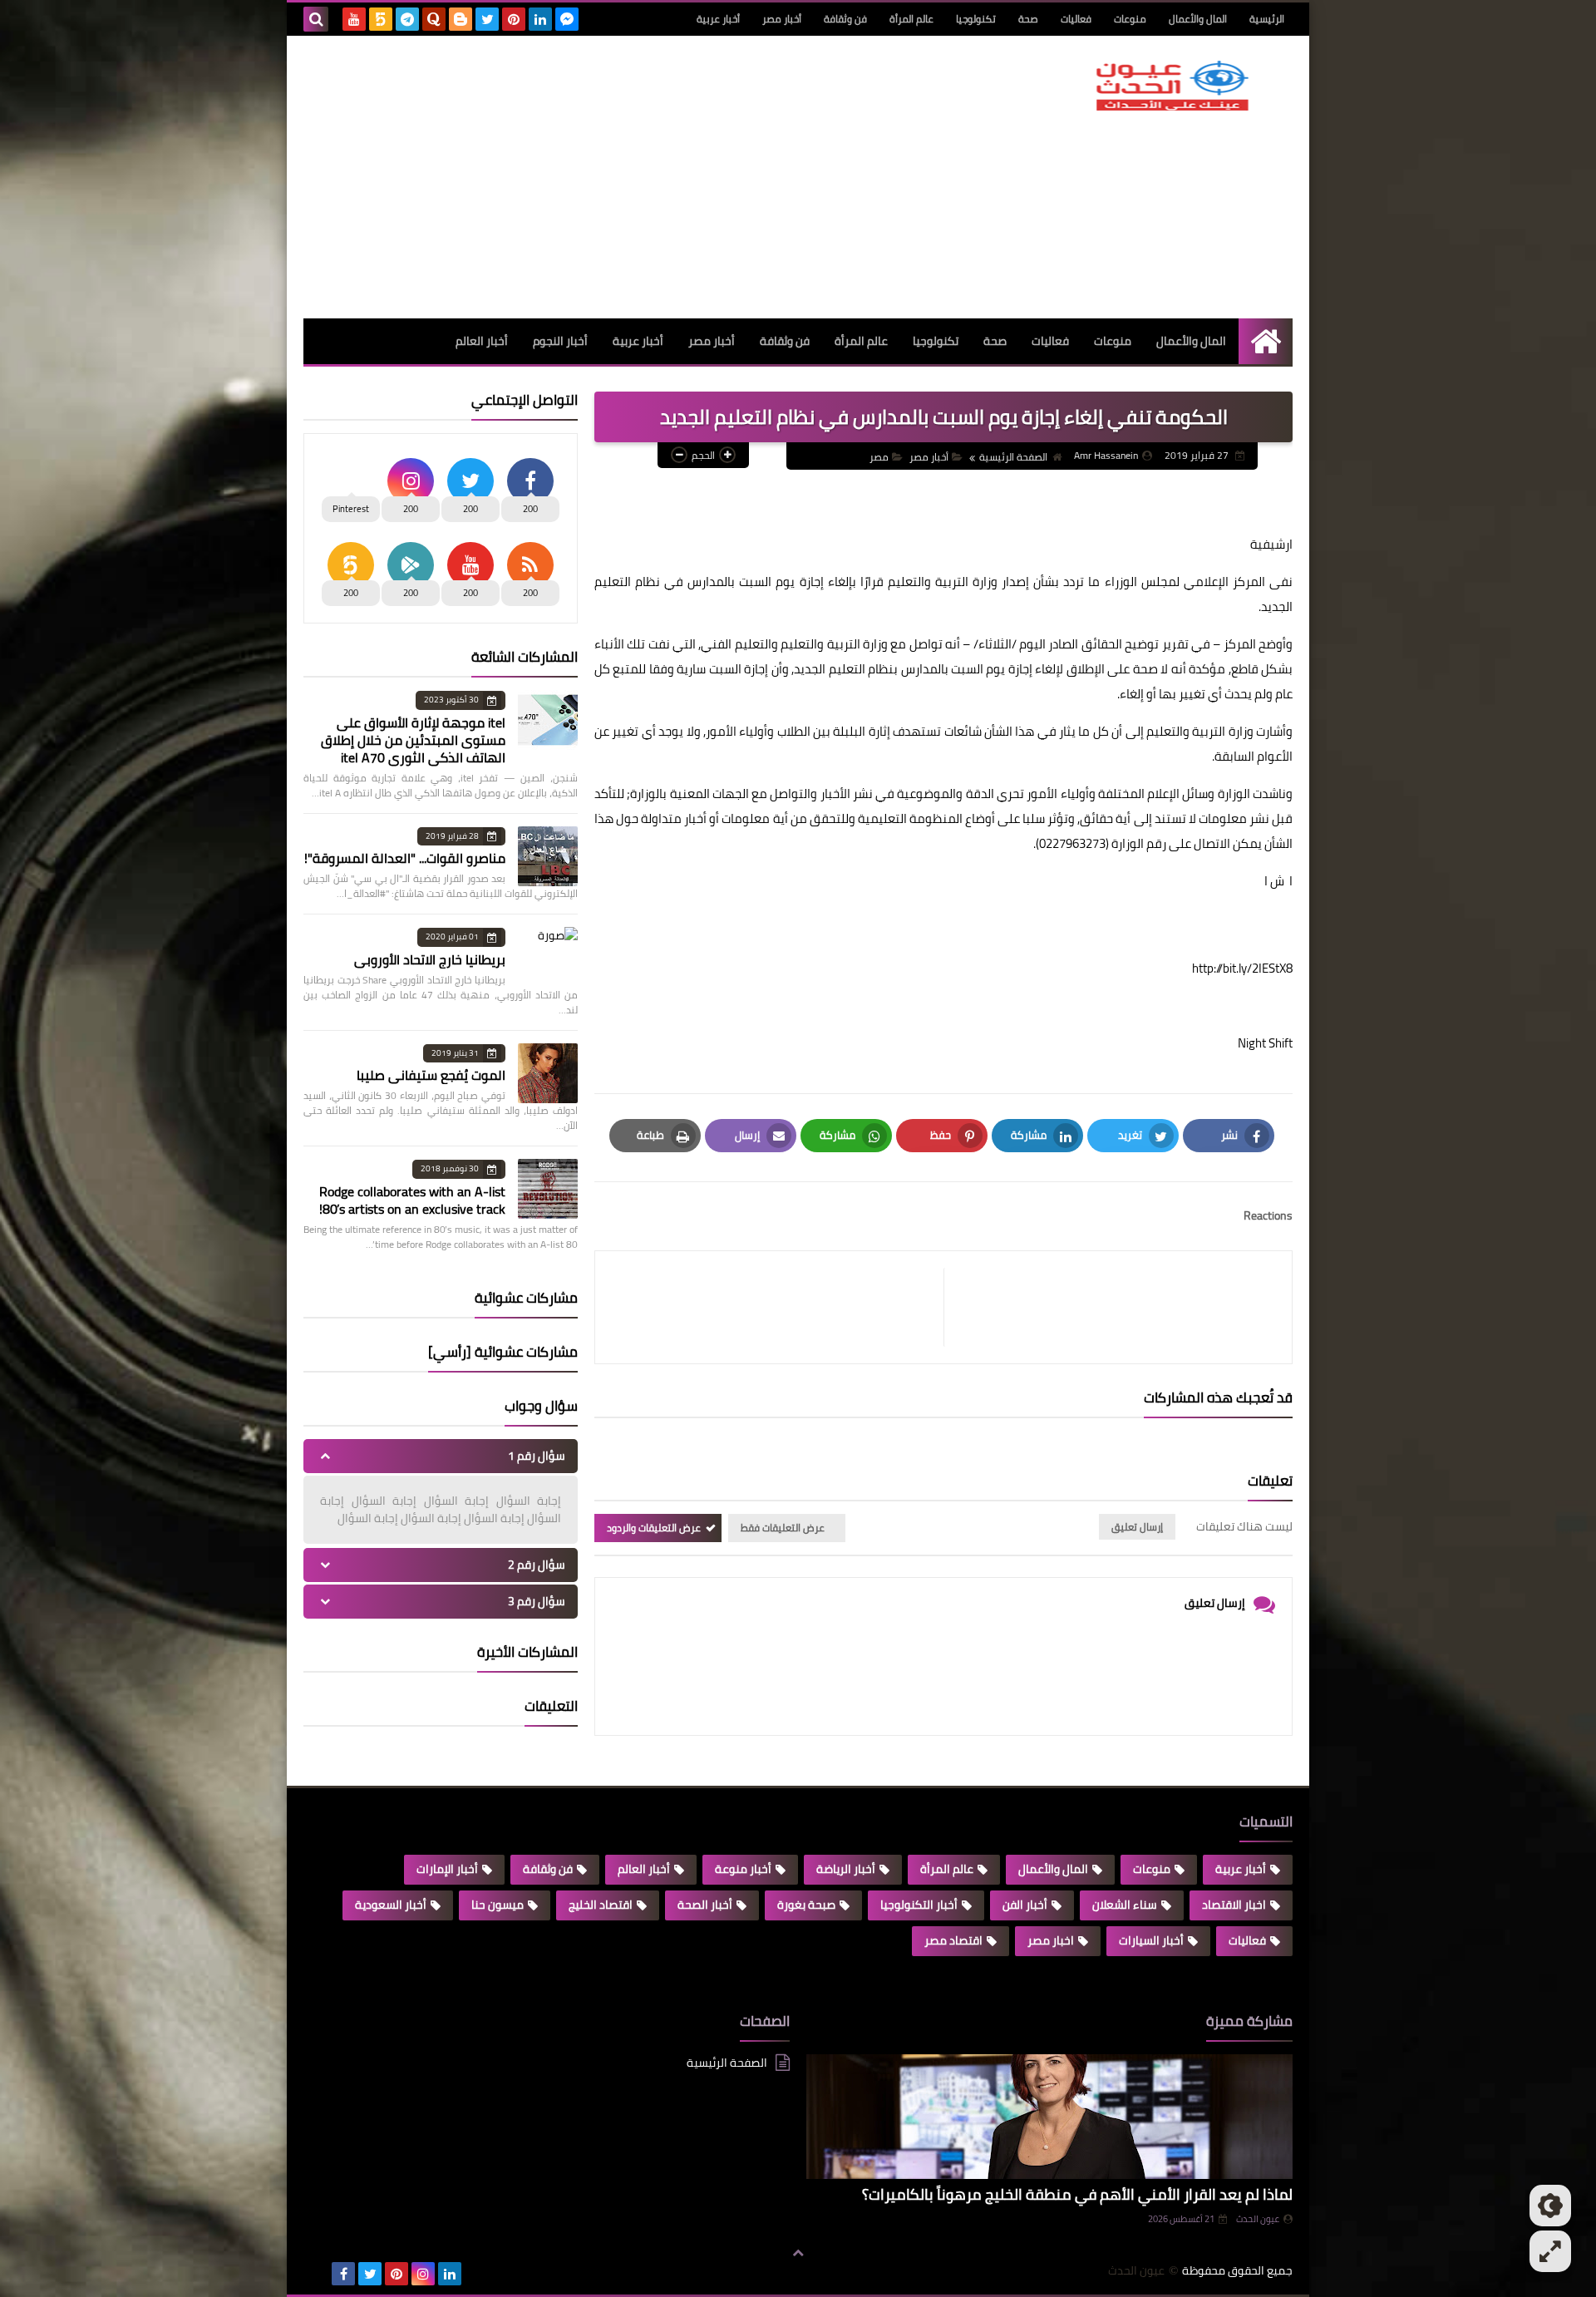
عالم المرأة (911, 19)
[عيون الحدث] (1172, 86)
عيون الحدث (1258, 2219)
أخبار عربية (718, 19)
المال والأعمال (1198, 19)
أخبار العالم (482, 341)
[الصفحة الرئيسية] (1266, 341)
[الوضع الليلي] (1550, 2206)
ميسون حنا (498, 1905)
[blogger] (461, 19)
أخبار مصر (782, 19)
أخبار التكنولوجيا (919, 1905)
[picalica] (317, 2274)
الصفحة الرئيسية (1013, 457)
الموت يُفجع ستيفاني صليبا (431, 1075)
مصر (879, 457)
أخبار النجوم (560, 341)
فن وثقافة (845, 19)
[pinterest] (514, 19)
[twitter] (487, 19)
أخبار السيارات (1151, 1940)
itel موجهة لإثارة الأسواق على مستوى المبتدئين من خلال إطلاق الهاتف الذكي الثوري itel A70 (413, 740)
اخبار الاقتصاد (1234, 1905)
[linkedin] (540, 19)
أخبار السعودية (391, 1905)
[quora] (434, 19)
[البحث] (316, 19)
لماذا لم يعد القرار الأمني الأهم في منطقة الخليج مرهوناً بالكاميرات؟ (1077, 2194)
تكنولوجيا (976, 19)
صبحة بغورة (806, 1905)
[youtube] (354, 19)
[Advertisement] (606, 177)
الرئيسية (1267, 19)
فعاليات (1076, 19)
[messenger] (567, 19)
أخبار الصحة (705, 1905)
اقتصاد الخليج (601, 1905)
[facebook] (343, 2274)
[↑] (798, 2253)
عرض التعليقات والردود (654, 1528)
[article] (778, 1307)
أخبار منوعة (743, 1869)
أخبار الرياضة (846, 1869)
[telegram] (407, 19)
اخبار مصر (1051, 1940)
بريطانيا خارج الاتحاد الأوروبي (430, 959)
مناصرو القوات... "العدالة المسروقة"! (405, 858)
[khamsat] (381, 19)
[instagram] (423, 2274)
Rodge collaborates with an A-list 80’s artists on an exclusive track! (412, 1200)
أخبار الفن (1025, 1905)
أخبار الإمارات (447, 1869)
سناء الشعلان (1125, 1905)
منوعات (1130, 19)
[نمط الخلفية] (1550, 2251)
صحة (1028, 19)
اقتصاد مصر (953, 1940)
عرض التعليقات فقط (783, 1528)
